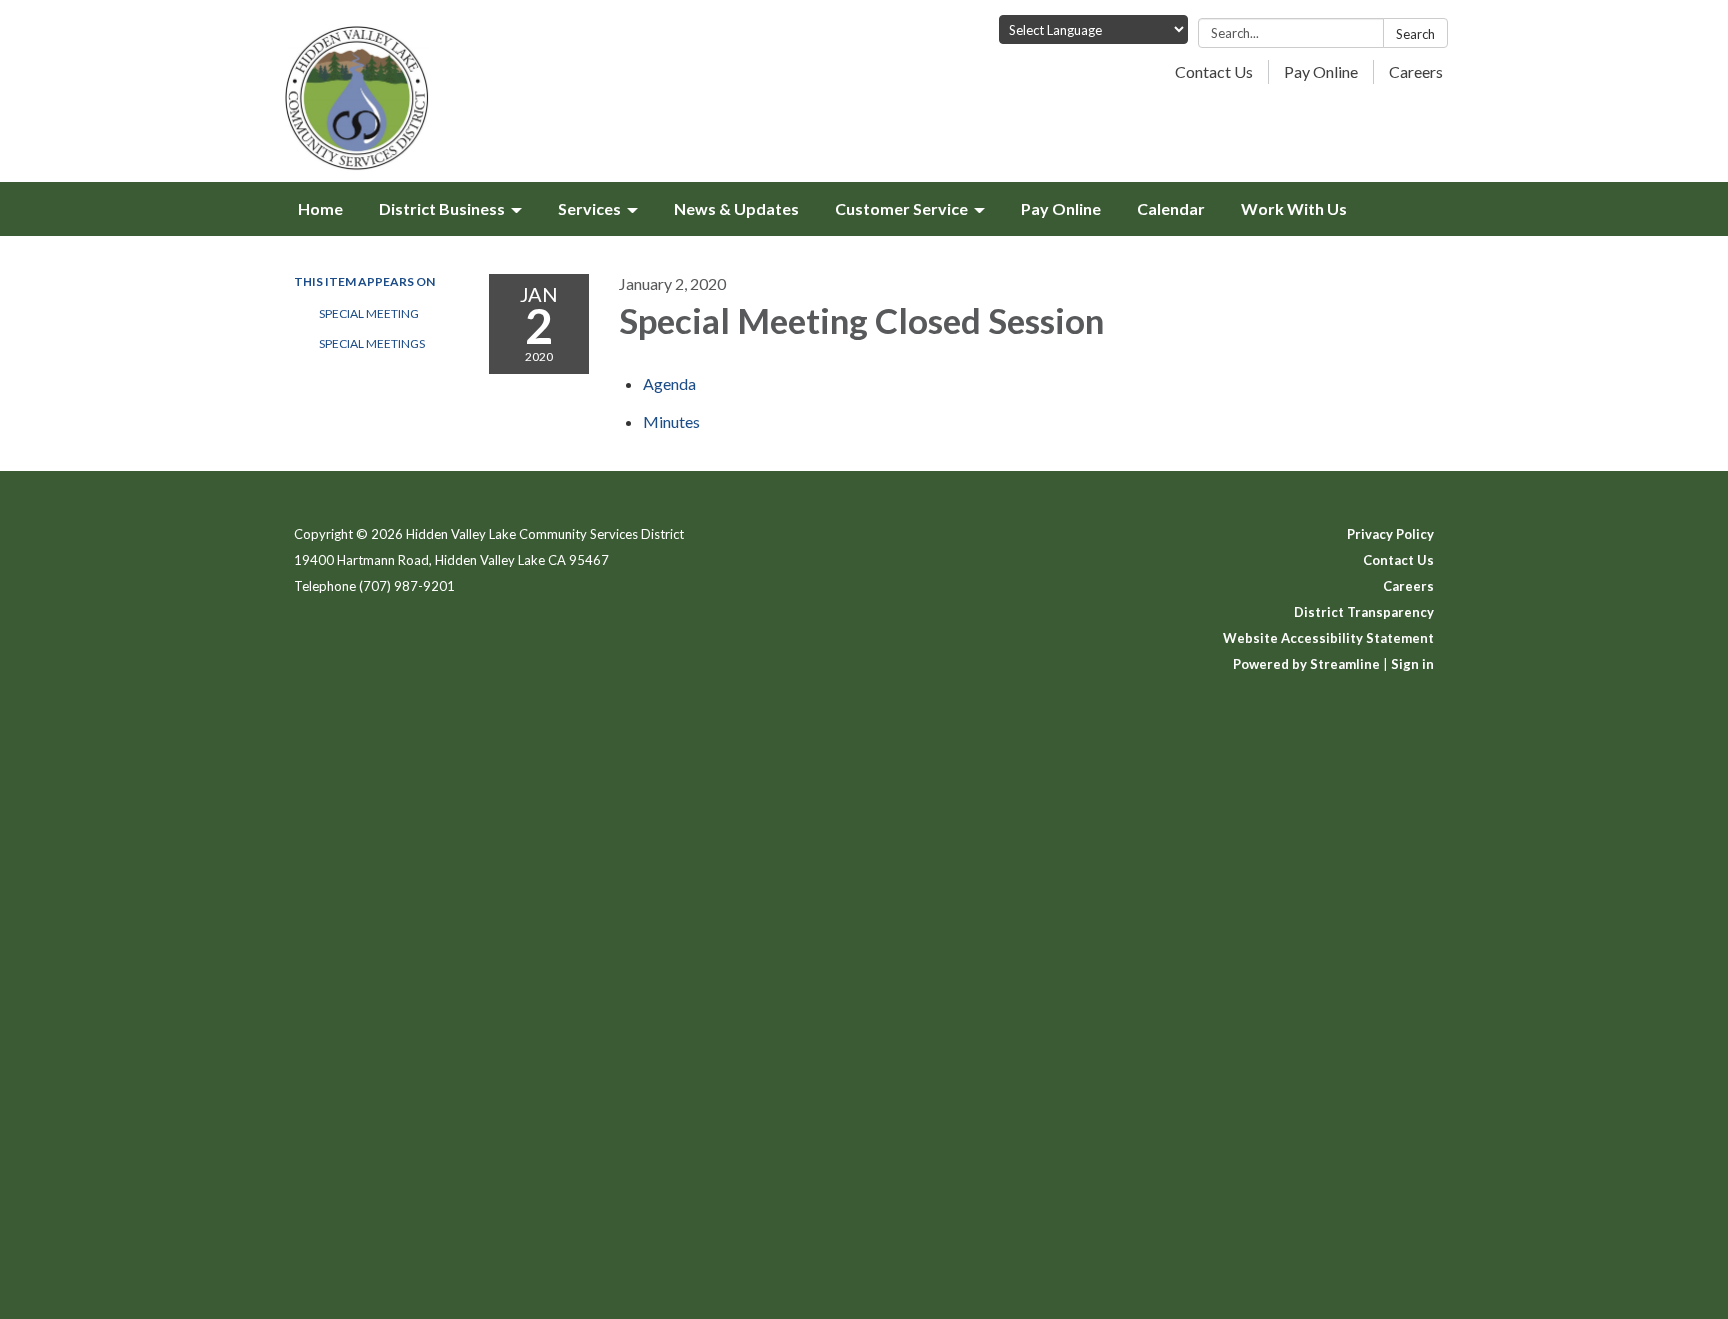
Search (1415, 34)
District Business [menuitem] (442, 208)
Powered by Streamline (1306, 664)
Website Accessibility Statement (1328, 638)
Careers (1416, 71)
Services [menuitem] (589, 208)
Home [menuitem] (320, 208)
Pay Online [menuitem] (1061, 208)
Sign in (1412, 664)
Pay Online (1321, 71)
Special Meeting (369, 313)
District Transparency (1364, 612)
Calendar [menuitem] (1171, 208)
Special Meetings (372, 343)
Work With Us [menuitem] (1294, 208)
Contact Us (1214, 71)
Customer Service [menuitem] (901, 208)
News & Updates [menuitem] (736, 208)
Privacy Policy (1390, 534)
